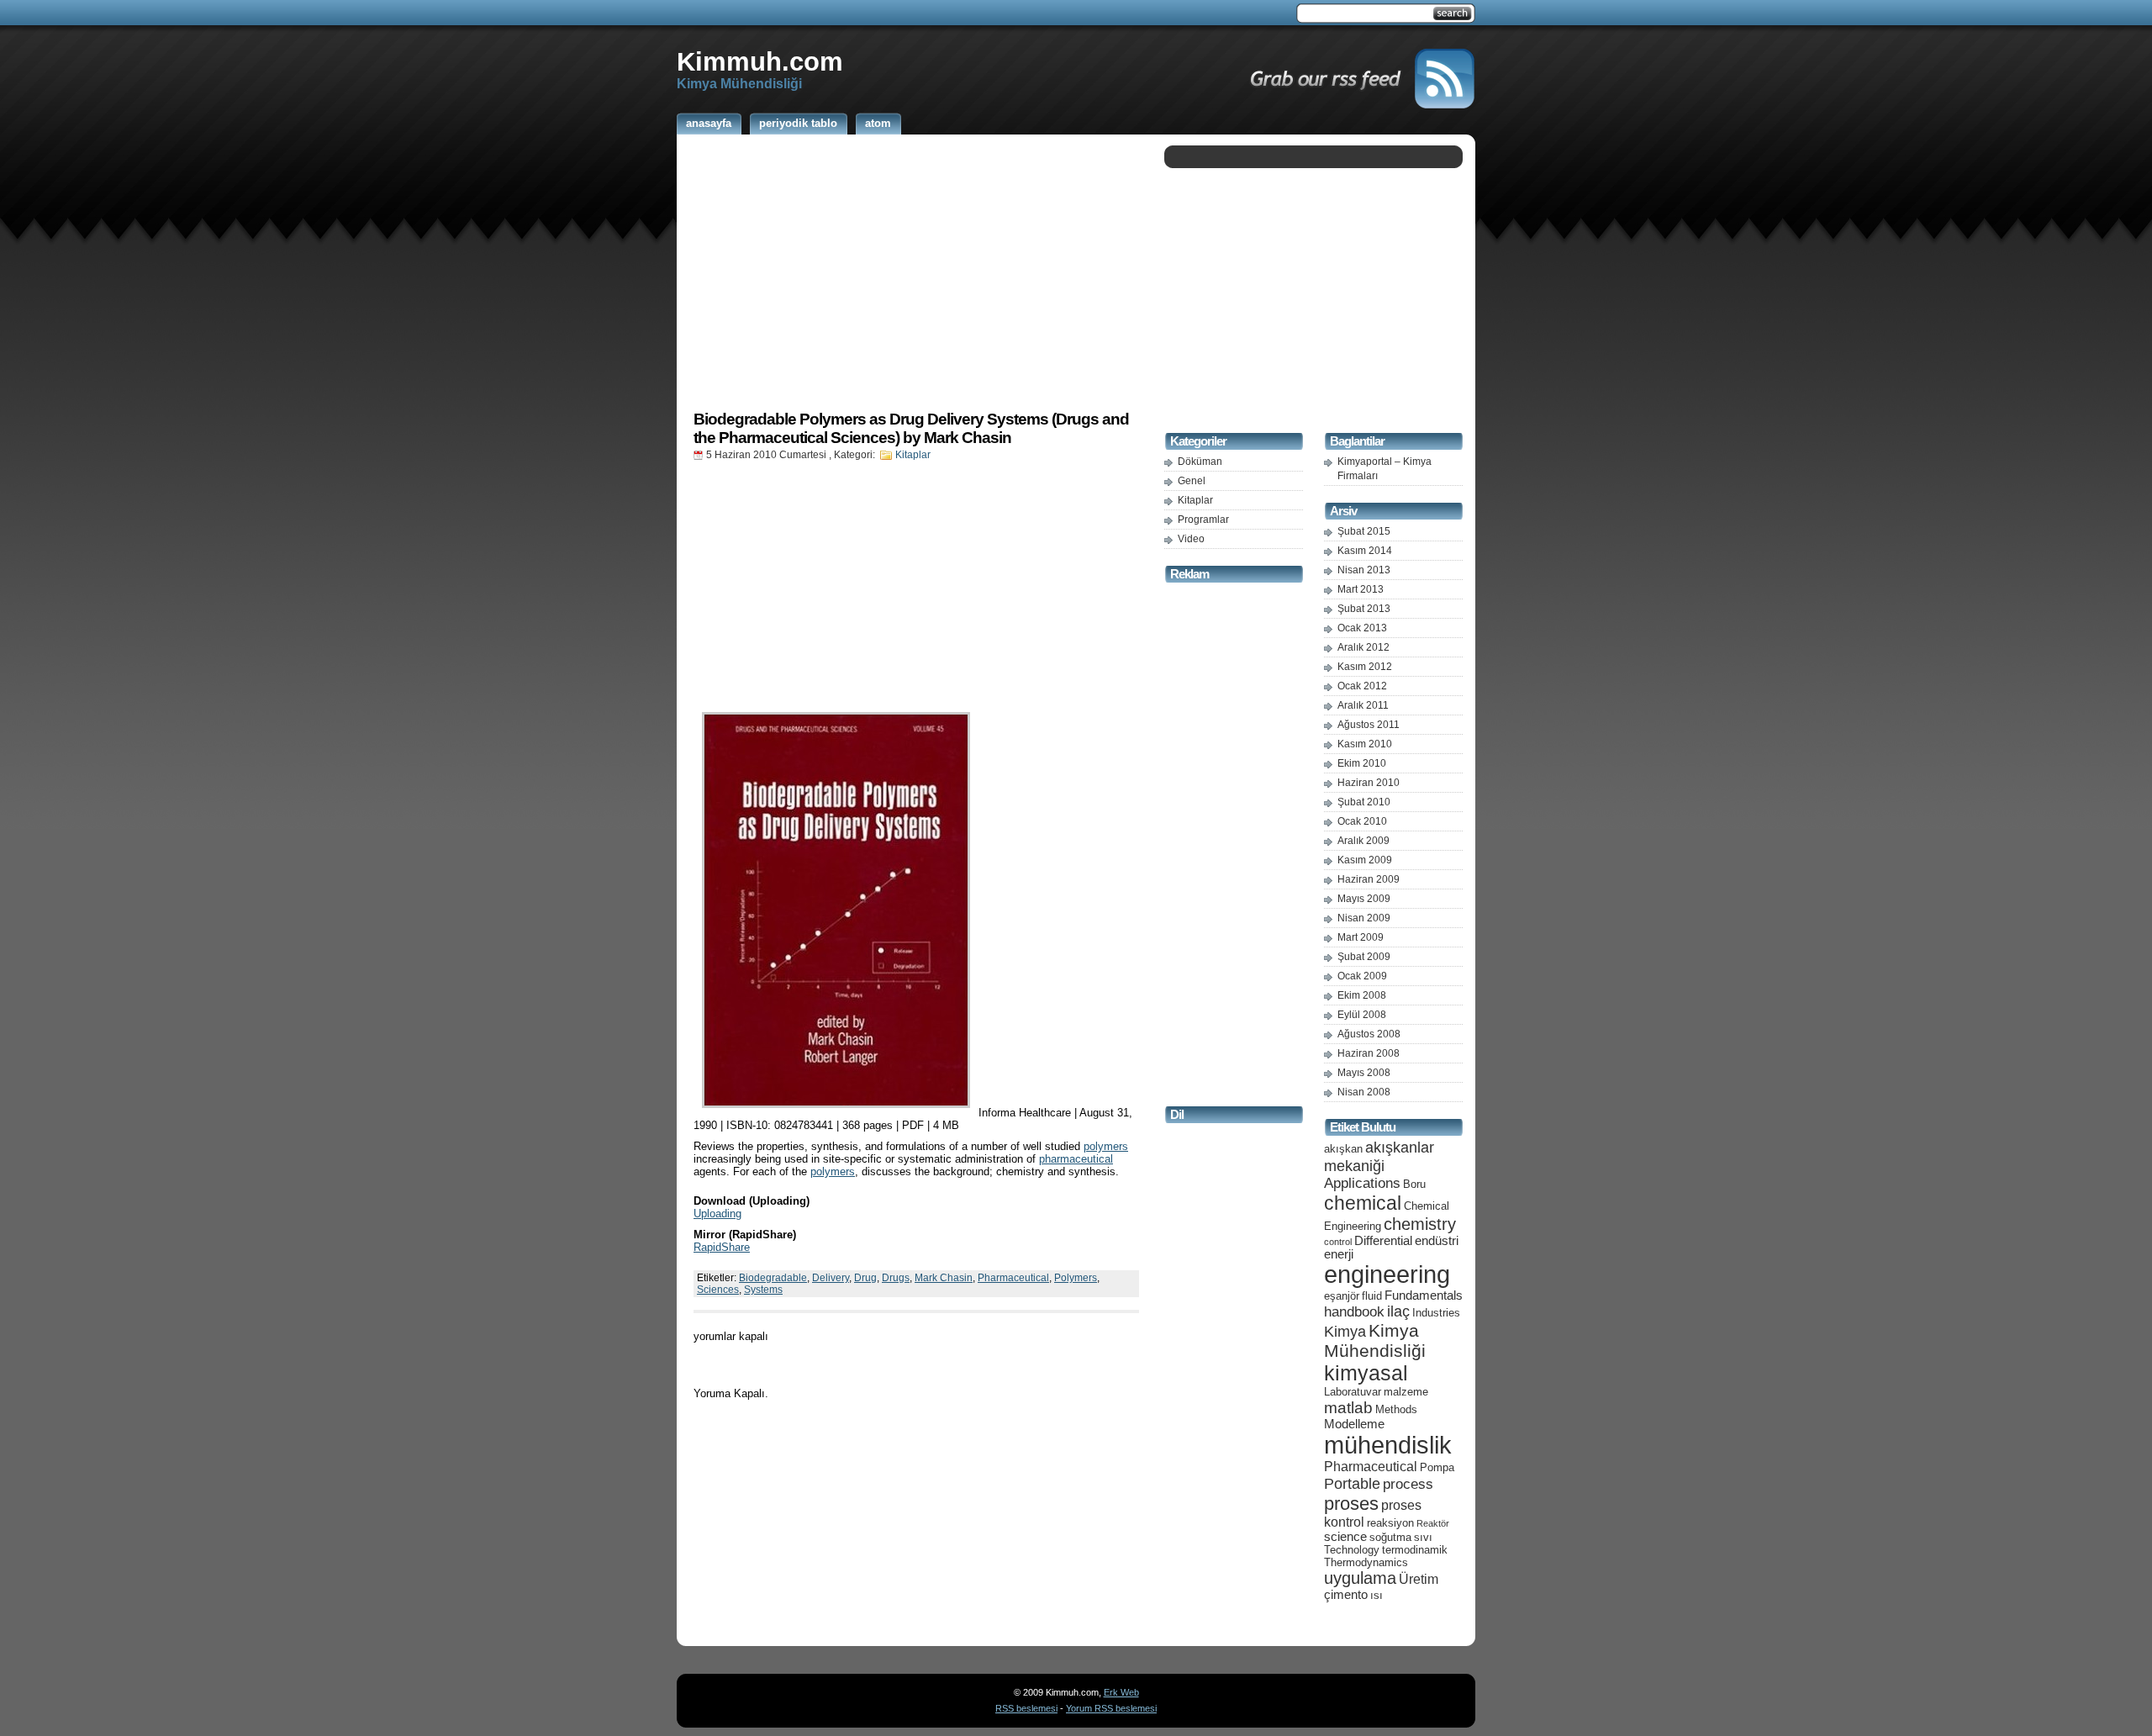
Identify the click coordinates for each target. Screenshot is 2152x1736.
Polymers (1076, 1278)
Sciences (718, 1290)
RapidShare (722, 1247)
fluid (1372, 1296)
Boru (1414, 1184)
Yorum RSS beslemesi (1111, 1708)
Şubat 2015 (1364, 531)
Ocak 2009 (1362, 976)
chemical (1363, 1203)
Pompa (1437, 1467)
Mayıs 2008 (1364, 1073)
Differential (1383, 1241)
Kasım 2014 (1365, 551)
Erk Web (1121, 1692)
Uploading (717, 1214)
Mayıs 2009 (1364, 899)
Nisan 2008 (1364, 1092)
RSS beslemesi (1026, 1708)
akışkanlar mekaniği (1379, 1156)
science (1345, 1537)
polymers (1106, 1146)
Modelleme (1354, 1424)
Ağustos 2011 (1369, 725)
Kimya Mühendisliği (1375, 1340)
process (1408, 1484)
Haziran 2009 (1369, 879)
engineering (1387, 1274)
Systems (763, 1290)
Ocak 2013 (1362, 628)
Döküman (1200, 462)
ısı (1377, 1595)
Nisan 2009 (1364, 918)
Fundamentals (1424, 1295)
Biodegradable (773, 1278)
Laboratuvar (1353, 1392)
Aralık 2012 (1363, 647)
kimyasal (1366, 1373)
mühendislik (1388, 1445)
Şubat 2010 (1364, 802)
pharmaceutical (1076, 1159)
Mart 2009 (1361, 937)
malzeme (1406, 1392)
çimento (1346, 1595)
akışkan (1343, 1149)
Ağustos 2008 (1369, 1034)
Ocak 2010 (1362, 821)
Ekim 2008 (1362, 995)
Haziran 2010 (1369, 783)
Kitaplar (913, 455)
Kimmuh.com (760, 61)
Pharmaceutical (1013, 1278)
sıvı (1423, 1537)
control (1338, 1242)
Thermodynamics (1366, 1562)
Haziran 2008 (1369, 1053)
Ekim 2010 (1362, 763)
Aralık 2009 (1363, 841)
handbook (1354, 1312)
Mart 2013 (1361, 589)
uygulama (1360, 1578)
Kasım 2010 (1365, 744)
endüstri (1437, 1241)
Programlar (1203, 520)
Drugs (896, 1278)
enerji (1339, 1254)
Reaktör (1433, 1523)
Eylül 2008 (1362, 1015)
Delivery (831, 1278)
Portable (1352, 1483)
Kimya (1345, 1331)
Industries (1436, 1313)
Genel (1192, 481)
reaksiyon (1390, 1523)
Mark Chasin (944, 1278)
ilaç (1398, 1311)
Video (1191, 539)
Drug (865, 1278)
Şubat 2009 (1364, 957)
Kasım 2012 (1365, 667)
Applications (1362, 1183)
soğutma (1390, 1537)
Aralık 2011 (1363, 705)
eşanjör (1342, 1296)
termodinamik (1415, 1550)
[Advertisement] (916, 272)
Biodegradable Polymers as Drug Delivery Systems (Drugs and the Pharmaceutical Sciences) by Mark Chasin (911, 428)
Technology (1352, 1550)
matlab (1348, 1407)
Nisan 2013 (1364, 570)
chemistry (1420, 1224)
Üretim (1419, 1579)
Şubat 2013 (1364, 609)
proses (1351, 1504)
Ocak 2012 (1362, 686)
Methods (1396, 1409)
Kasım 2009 (1365, 860)
